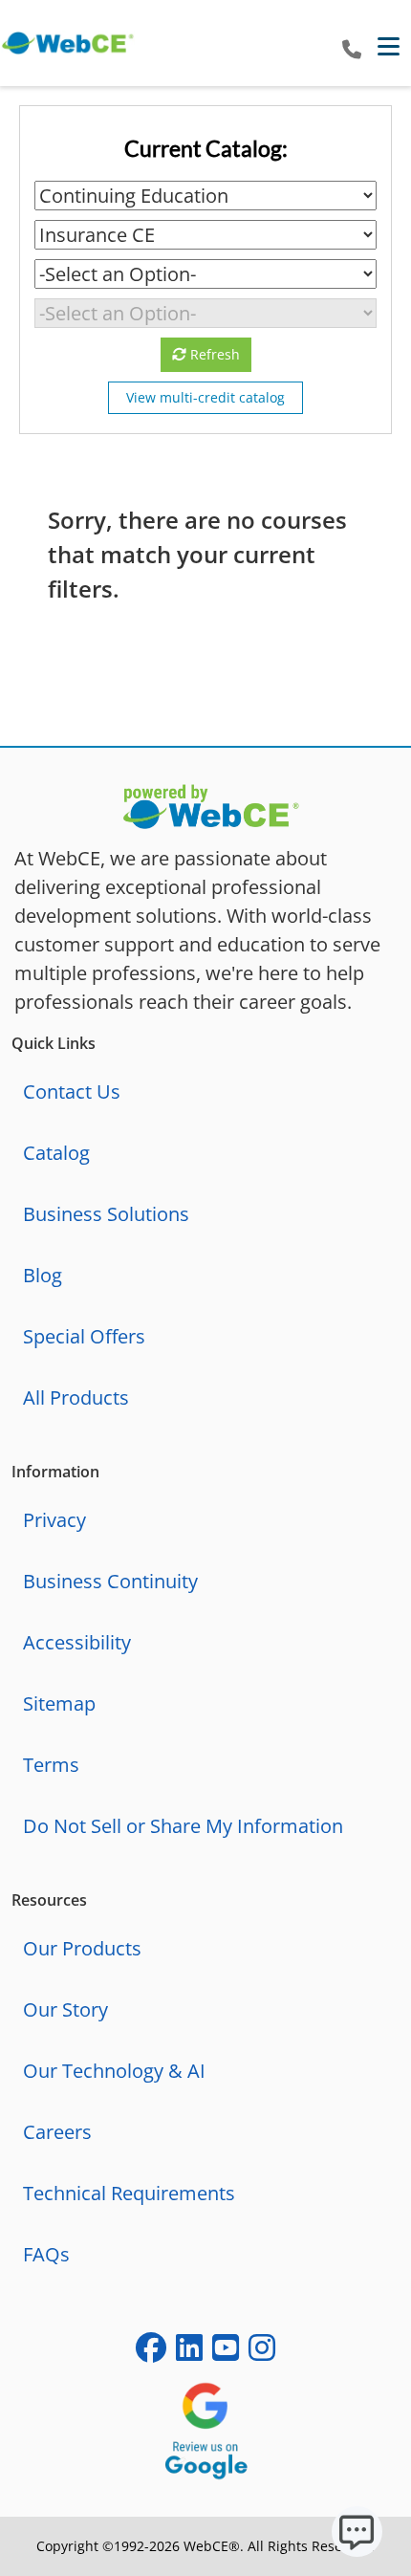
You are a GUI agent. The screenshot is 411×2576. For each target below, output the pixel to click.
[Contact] (352, 50)
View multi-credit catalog (205, 397)
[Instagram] (262, 2352)
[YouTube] (226, 2352)
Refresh (213, 354)
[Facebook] (151, 2352)
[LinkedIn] (189, 2352)
